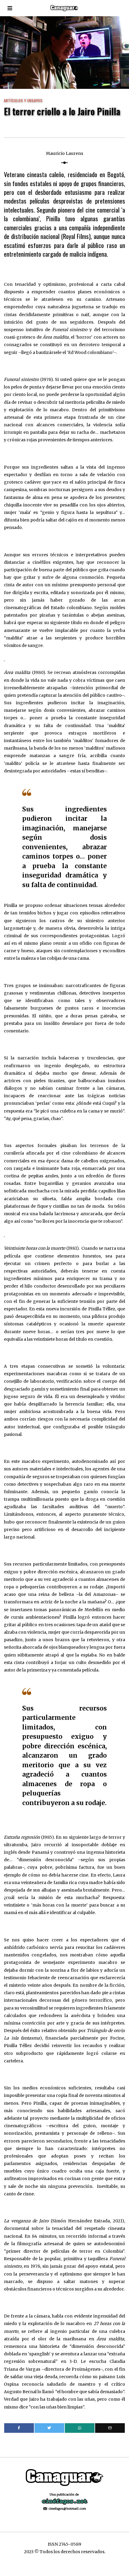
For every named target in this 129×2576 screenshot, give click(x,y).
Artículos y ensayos (23, 100)
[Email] (110, 2428)
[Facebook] (19, 2428)
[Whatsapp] (80, 2428)
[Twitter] (49, 2428)
